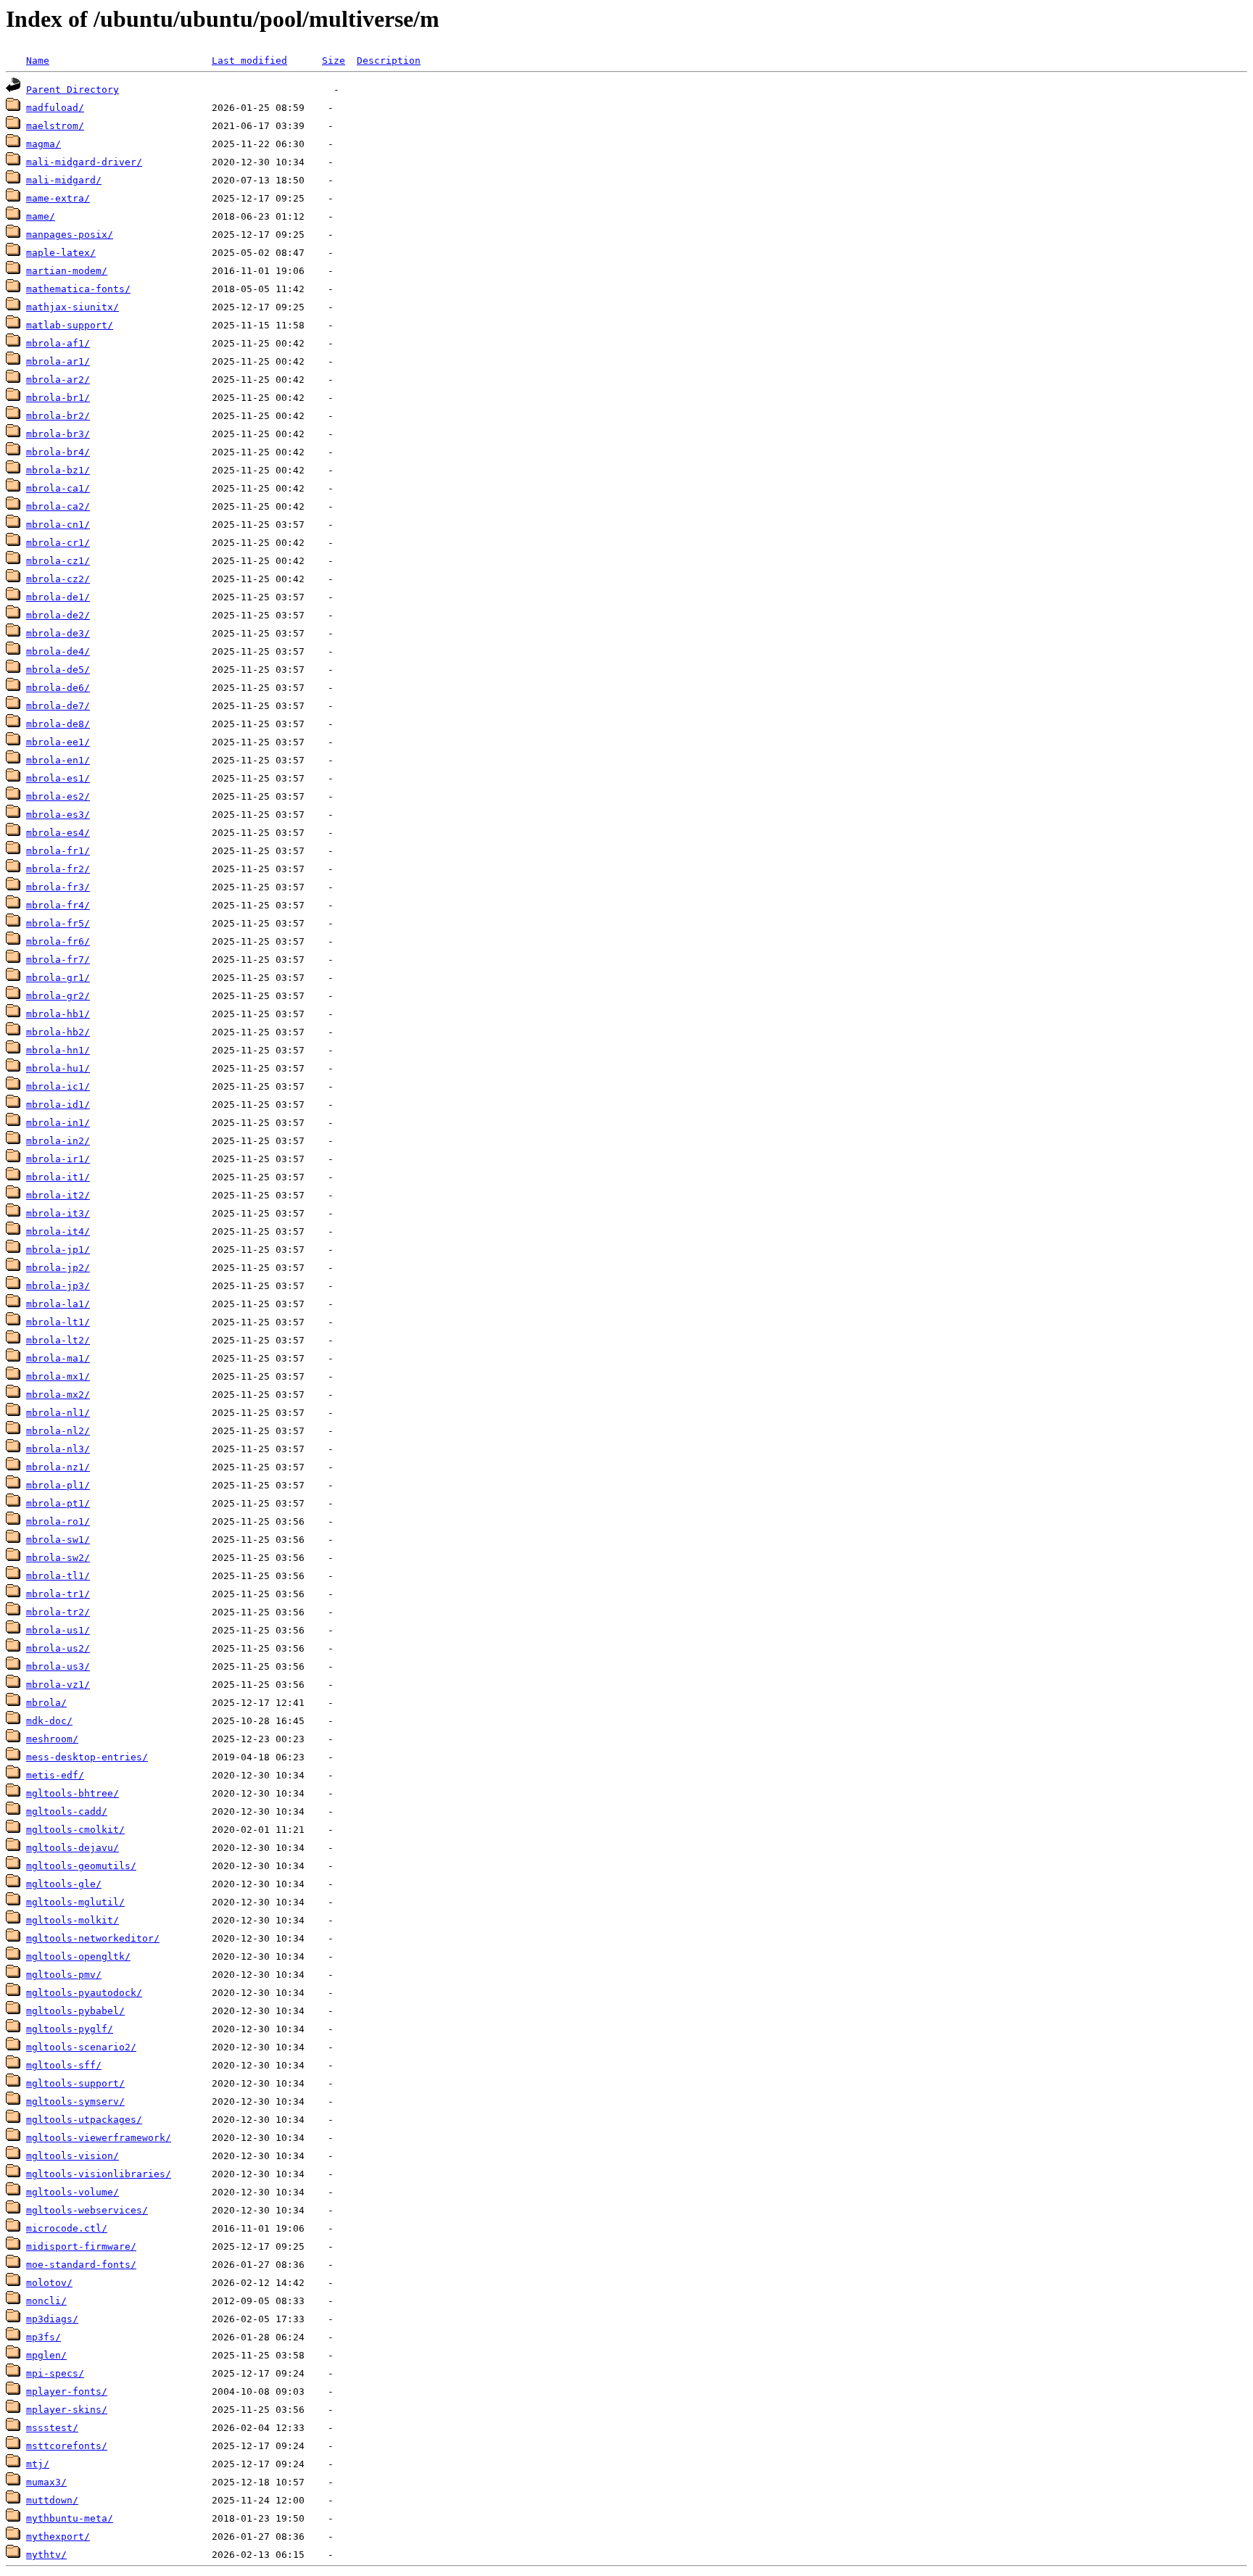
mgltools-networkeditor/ (93, 1938)
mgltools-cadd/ (67, 1811)
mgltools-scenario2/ (81, 2047)
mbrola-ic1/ (58, 1086)
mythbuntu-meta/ (70, 2518)
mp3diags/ (52, 2319)
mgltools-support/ (75, 2083)
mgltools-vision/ (73, 2156)
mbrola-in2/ (58, 1141)
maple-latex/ (61, 253)
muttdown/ (52, 2500)
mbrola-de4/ (58, 651)
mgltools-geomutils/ (81, 1866)
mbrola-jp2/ (58, 1268)
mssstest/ (52, 2428)
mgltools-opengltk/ (78, 1956)
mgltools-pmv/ (64, 1975)
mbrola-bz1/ (58, 470)
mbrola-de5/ (58, 670)
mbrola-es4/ (58, 833)
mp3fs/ (44, 2337)
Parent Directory (73, 90)
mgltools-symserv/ (75, 2101)
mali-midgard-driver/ (84, 162)
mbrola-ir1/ (58, 1159)
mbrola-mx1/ (58, 1376)
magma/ (44, 144)
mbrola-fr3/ (58, 887)
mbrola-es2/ (58, 796)
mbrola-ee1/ (58, 742)
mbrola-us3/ (58, 1666)
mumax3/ (46, 2482)
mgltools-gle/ (64, 1884)
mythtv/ (46, 2555)
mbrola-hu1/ (58, 1068)
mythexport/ (58, 2536)
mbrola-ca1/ (58, 488)
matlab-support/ (70, 325)
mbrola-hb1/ (58, 1014)
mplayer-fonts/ (67, 2391)
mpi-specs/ (55, 2373)
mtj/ (38, 2464)
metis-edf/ (55, 1775)
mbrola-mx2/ (58, 1395)
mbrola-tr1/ (58, 1594)
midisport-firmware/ (81, 2246)
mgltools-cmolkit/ (75, 1830)
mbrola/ (46, 1703)
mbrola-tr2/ (58, 1612)
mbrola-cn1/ (58, 525)
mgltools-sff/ (64, 2065)
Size (334, 61)
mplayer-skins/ (67, 2410)
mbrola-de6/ (58, 688)
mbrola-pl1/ (58, 1485)
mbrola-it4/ (58, 1231)
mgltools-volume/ (73, 2192)
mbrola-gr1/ (58, 978)
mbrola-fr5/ (58, 923)
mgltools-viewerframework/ (99, 2138)
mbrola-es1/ (58, 778)
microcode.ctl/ (67, 2228)
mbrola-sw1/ (58, 1540)
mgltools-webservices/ (87, 2210)
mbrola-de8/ (58, 724)
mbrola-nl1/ (58, 1413)
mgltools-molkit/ (73, 1920)
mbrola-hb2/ (58, 1032)
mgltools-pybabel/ (75, 2011)
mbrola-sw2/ (58, 1558)
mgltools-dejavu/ (73, 1848)
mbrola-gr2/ (58, 996)
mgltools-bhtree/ (73, 1793)
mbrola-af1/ (58, 343)
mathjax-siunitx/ (73, 307)
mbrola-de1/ (58, 597)
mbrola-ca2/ (58, 506)
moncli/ (46, 2301)
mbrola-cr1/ (58, 543)
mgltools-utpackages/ (84, 2120)
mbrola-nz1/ (58, 1467)
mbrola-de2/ (58, 615)
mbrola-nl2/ (58, 1431)
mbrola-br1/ (58, 398)
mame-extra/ (58, 198)
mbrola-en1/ (58, 760)
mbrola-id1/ (58, 1105)
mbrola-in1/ (58, 1123)
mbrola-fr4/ (58, 905)
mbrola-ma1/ (58, 1358)
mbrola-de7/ (58, 706)
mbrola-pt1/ (58, 1503)
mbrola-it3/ (58, 1213)
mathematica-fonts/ (78, 289)
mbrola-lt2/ (58, 1340)
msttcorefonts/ (67, 2446)
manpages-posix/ (70, 235)
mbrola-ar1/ (58, 361)
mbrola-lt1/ (58, 1322)
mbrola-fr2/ (58, 869)
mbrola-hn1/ (58, 1050)
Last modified (249, 61)
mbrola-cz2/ (58, 579)
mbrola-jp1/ (58, 1250)
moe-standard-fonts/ (81, 2265)
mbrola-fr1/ (58, 851)
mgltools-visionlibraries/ (99, 2174)
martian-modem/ (67, 271)
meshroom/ (52, 1739)
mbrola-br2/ (58, 416)
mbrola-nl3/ (58, 1449)
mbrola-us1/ (58, 1630)
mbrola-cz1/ (58, 561)
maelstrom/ (55, 126)
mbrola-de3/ (58, 633)
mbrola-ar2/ (58, 380)
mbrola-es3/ (58, 815)
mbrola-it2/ (58, 1195)
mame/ (41, 216)
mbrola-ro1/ (58, 1521)
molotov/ (49, 2283)
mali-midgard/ (64, 180)
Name (38, 61)
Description (389, 61)
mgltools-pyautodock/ (84, 1993)
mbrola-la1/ (58, 1304)
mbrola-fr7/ (58, 960)
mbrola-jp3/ (58, 1286)
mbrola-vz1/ (58, 1685)
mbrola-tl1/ (58, 1576)
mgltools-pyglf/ (70, 2029)
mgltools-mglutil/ (75, 1902)
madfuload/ (55, 108)
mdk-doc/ (49, 1721)
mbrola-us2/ (58, 1648)
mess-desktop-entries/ (87, 1757)
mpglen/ (46, 2355)
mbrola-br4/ (58, 452)
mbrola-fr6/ (58, 941)
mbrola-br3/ (58, 434)
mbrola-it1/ (58, 1177)
